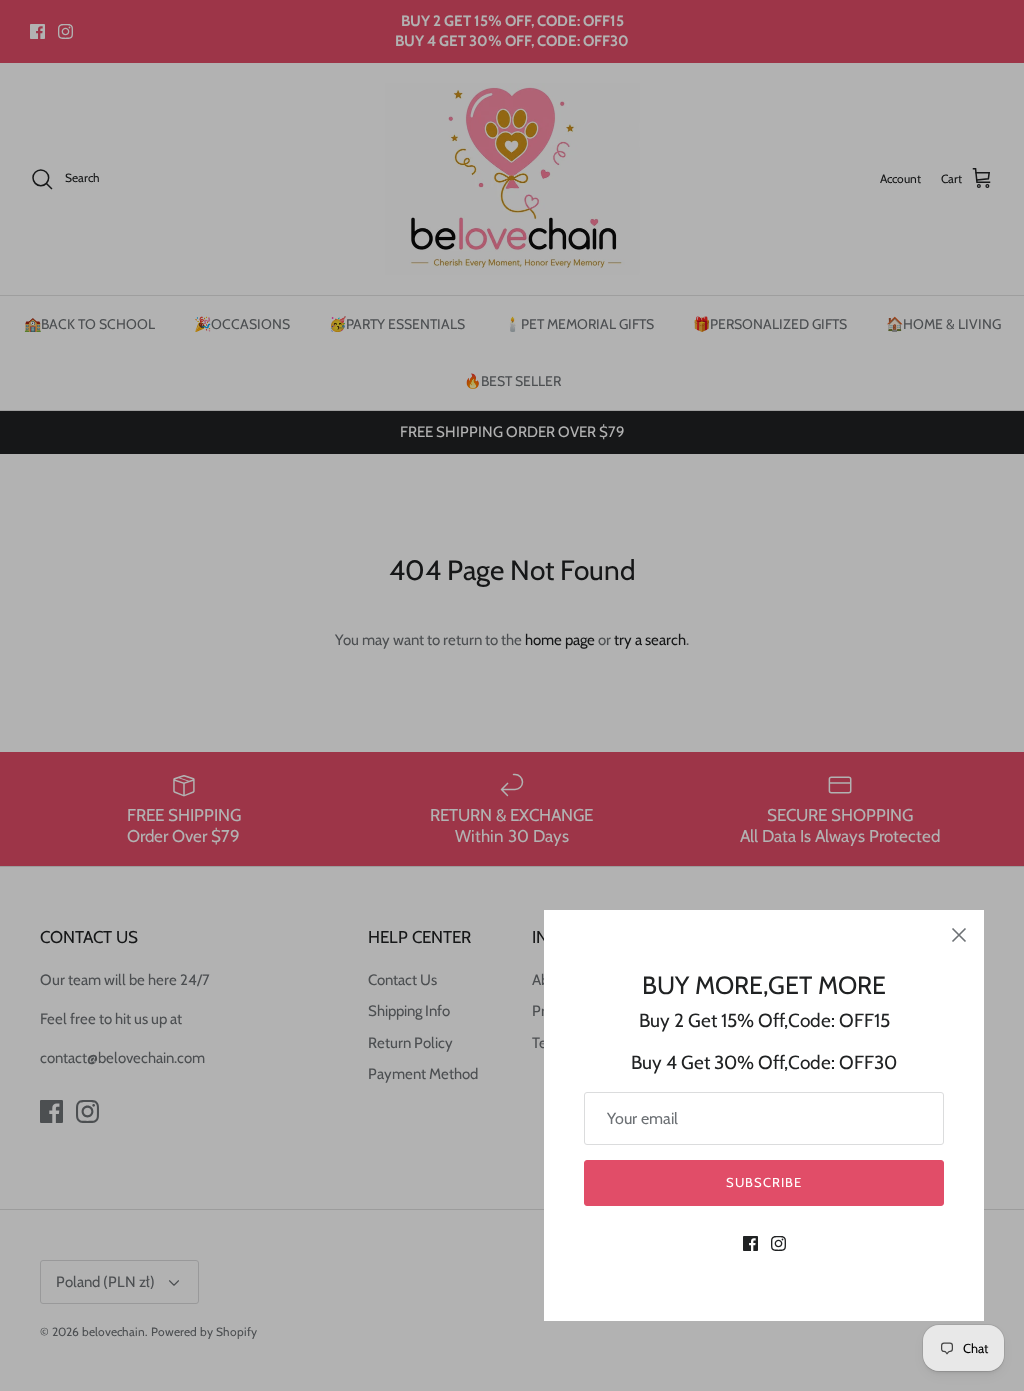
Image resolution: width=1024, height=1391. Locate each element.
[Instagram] (778, 1243)
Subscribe (764, 1182)
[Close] (959, 935)
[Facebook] (750, 1243)
